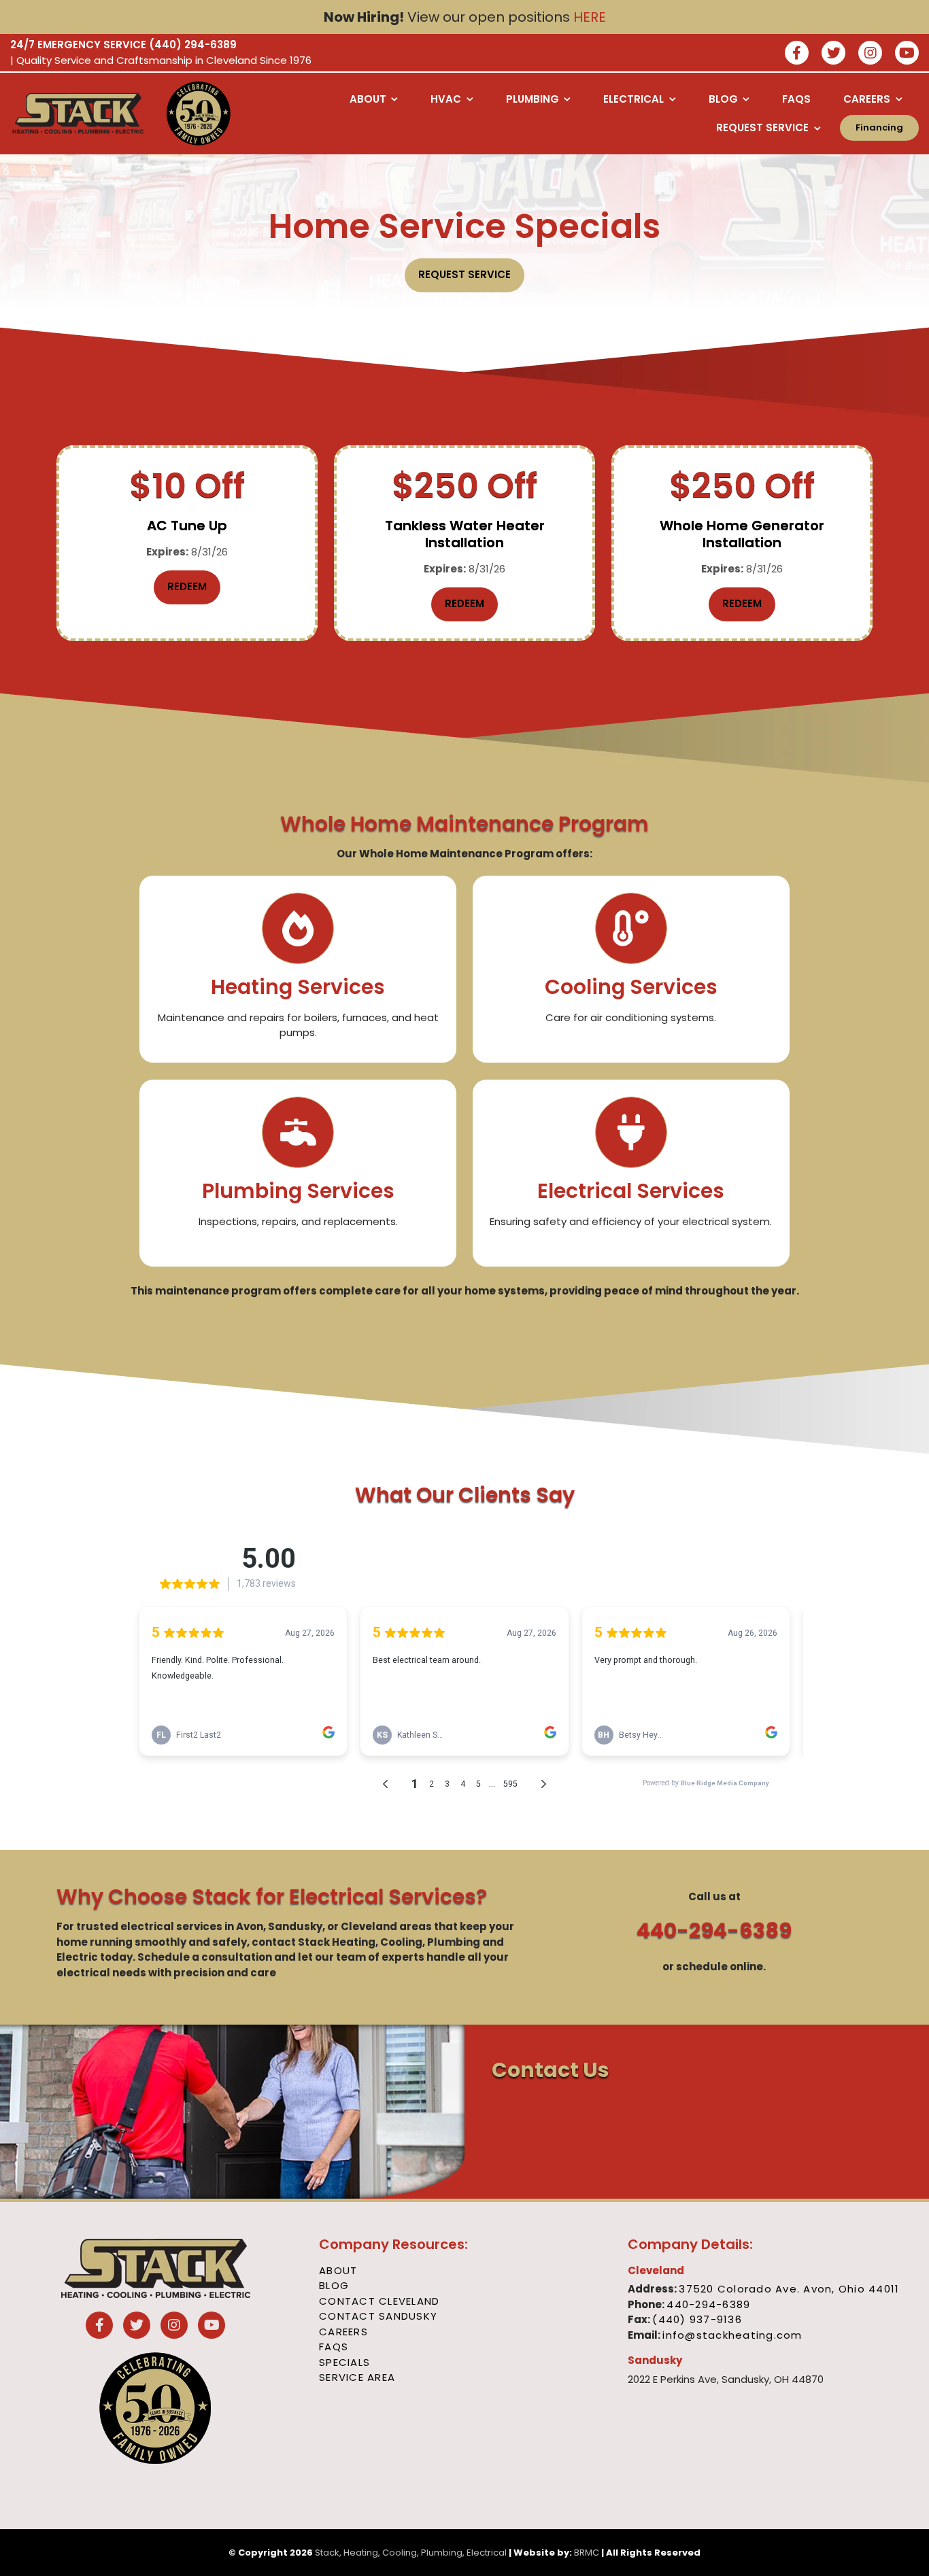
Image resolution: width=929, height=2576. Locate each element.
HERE (590, 17)
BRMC (587, 2553)
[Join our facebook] (797, 54)
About (338, 2270)
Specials (344, 2362)
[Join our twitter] (833, 54)
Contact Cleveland (379, 2301)
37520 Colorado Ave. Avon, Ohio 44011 (789, 2289)
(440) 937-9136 (697, 2319)
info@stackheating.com (732, 2335)
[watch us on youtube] (907, 54)
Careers (343, 2332)
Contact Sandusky (378, 2316)
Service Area (357, 2377)
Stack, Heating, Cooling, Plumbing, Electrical (411, 2553)
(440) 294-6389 (193, 45)
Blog (334, 2285)
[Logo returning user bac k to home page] (78, 114)
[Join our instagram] (870, 54)
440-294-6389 (714, 1930)
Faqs (334, 2347)
